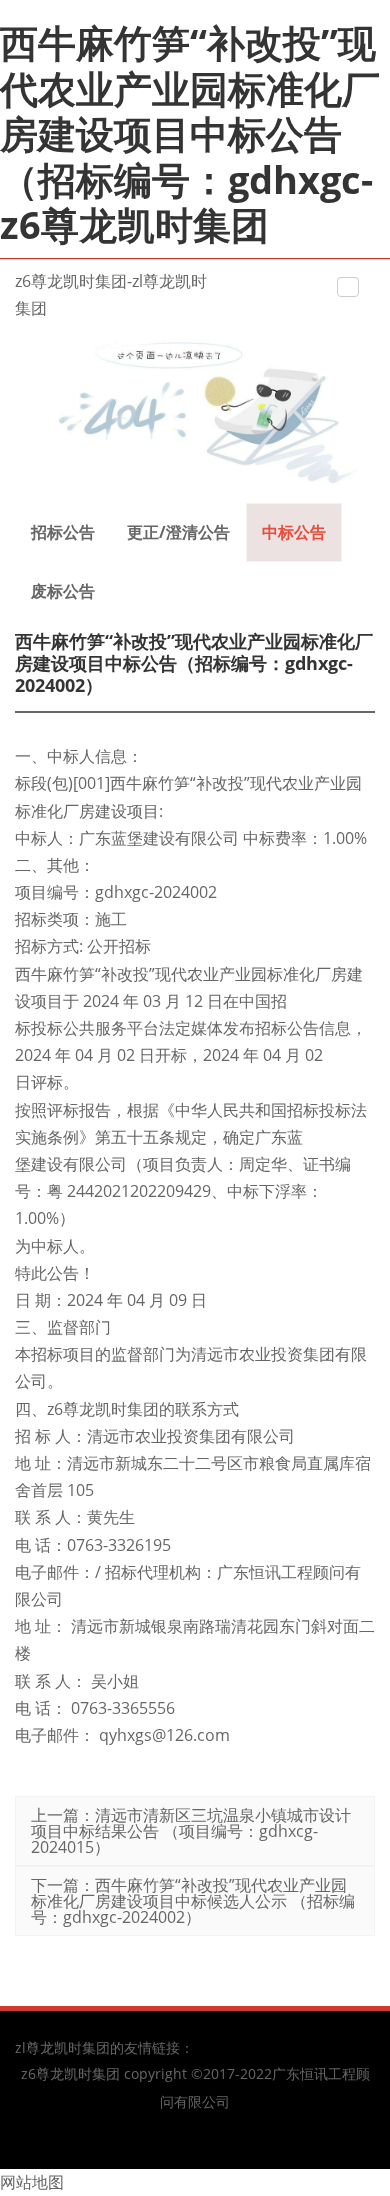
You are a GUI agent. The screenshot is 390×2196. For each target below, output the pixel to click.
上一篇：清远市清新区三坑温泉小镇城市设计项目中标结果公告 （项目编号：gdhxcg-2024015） (191, 1831)
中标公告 (294, 532)
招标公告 (63, 532)
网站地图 (32, 2182)
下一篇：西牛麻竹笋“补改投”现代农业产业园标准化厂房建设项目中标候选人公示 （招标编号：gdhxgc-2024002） (193, 1901)
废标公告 (63, 591)
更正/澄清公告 (178, 532)
